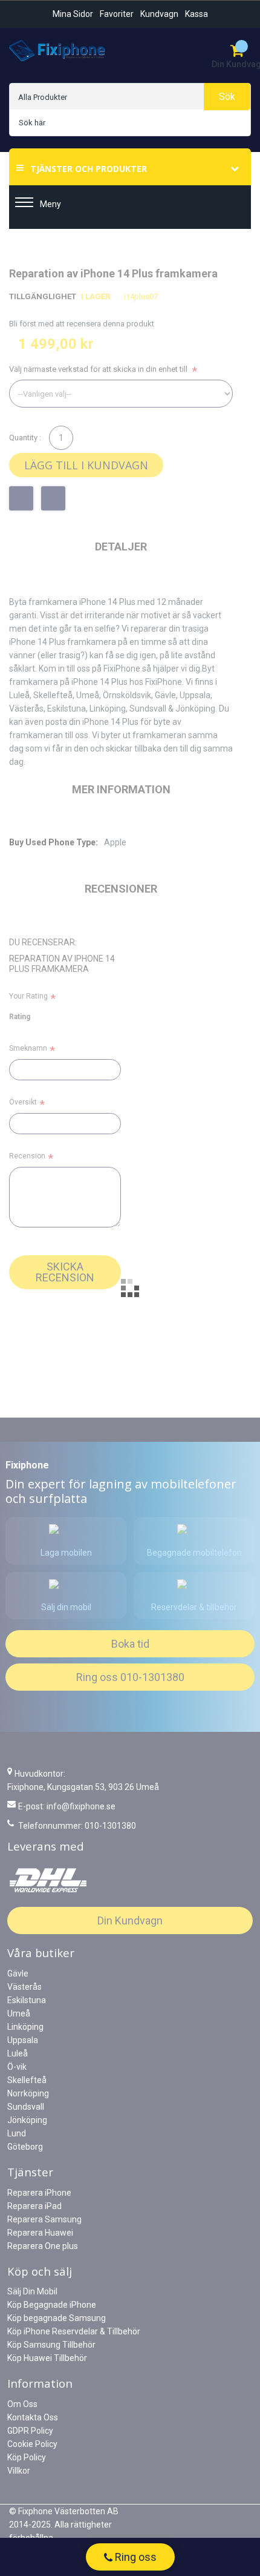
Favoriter (117, 14)
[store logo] (57, 51)
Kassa (197, 14)
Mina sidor (73, 14)
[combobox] (130, 123)
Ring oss (135, 2557)
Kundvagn (159, 14)
